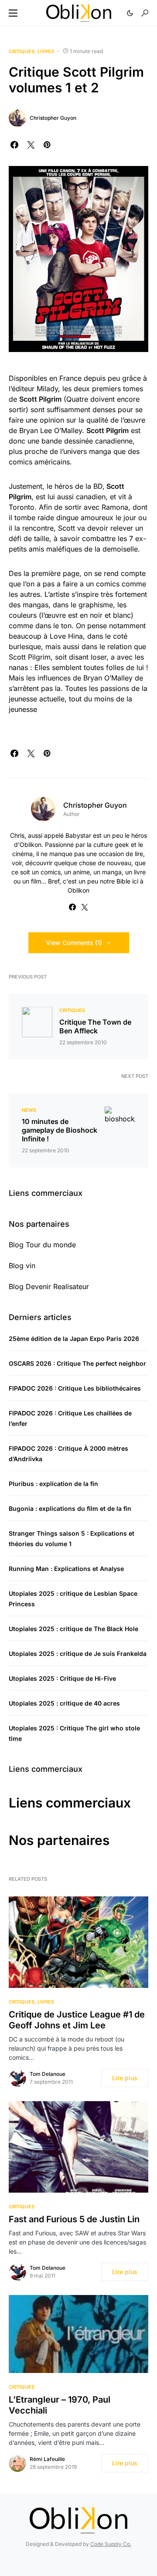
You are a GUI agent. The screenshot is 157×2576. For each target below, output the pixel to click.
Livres (46, 51)
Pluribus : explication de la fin (53, 1484)
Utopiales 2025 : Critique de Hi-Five (62, 1678)
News (29, 1110)
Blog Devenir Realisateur (49, 1286)
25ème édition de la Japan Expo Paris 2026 (74, 1339)
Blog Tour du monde (42, 1245)
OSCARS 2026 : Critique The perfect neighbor (77, 1363)
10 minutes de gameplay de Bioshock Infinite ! (60, 1130)
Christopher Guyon (53, 118)
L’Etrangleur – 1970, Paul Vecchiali (60, 2405)
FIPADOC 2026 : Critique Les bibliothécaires (75, 1388)
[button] (13, 13)
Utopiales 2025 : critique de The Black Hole (73, 1629)
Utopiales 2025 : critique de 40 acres (64, 1703)
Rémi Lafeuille (47, 2459)
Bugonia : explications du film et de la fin (70, 1508)
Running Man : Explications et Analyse (66, 1569)
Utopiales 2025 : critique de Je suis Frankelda (78, 1654)
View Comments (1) (74, 943)
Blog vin (22, 1266)
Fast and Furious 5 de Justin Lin (74, 2219)
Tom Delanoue (48, 2074)
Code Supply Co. (111, 2544)
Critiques (22, 51)
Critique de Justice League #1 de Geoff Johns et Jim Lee (77, 2020)
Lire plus (125, 2078)
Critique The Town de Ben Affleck (95, 1026)
